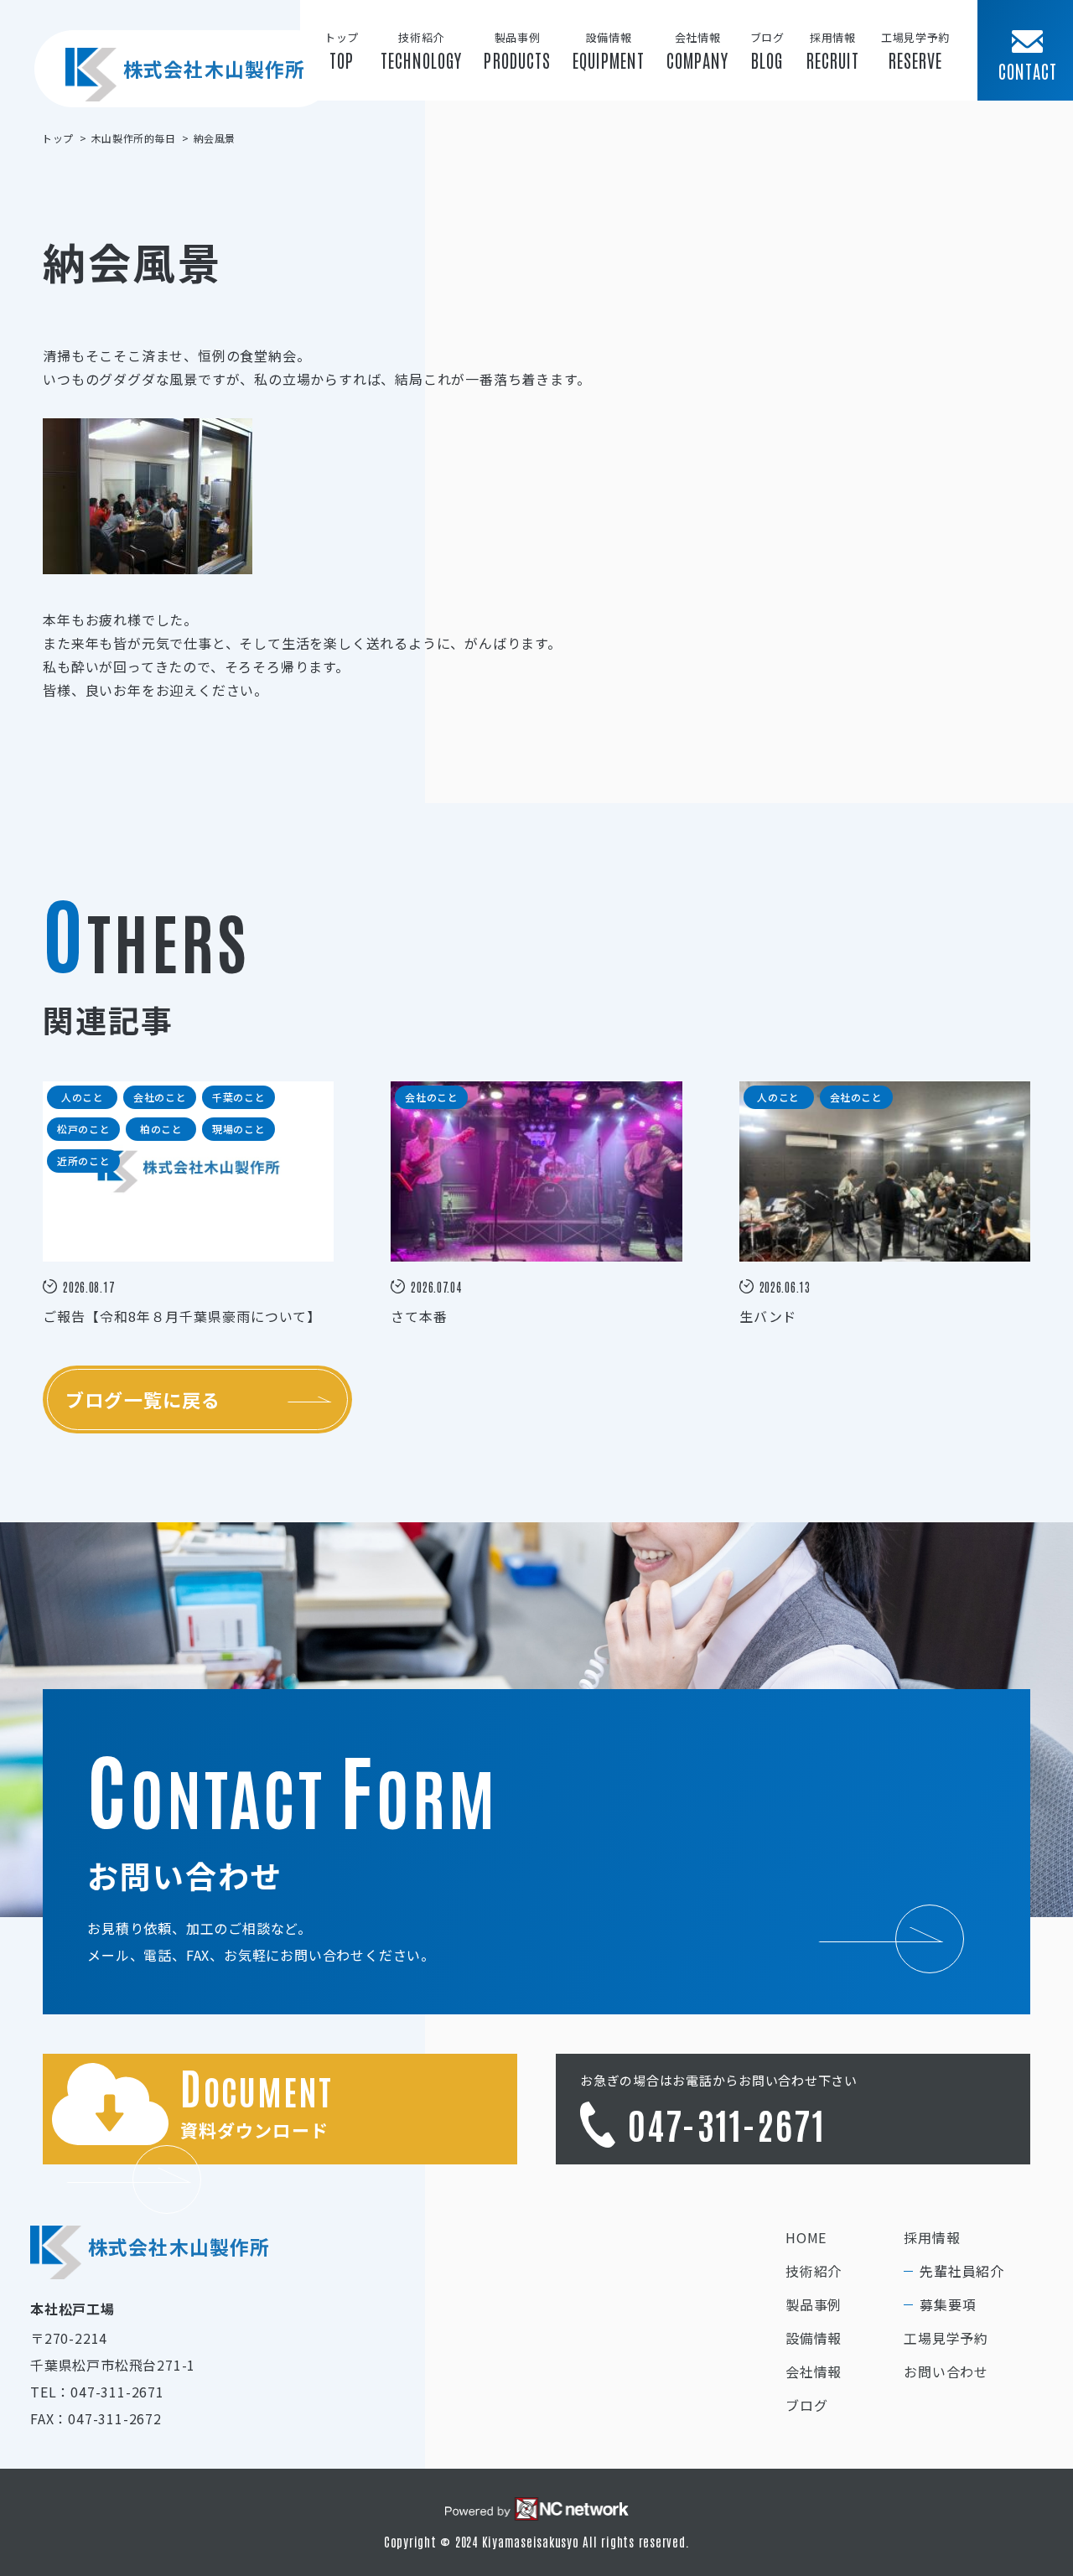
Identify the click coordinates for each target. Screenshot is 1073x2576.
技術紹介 (814, 2271)
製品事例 (814, 2304)
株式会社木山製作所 (214, 69)
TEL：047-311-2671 (97, 2392)
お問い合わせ (946, 2371)
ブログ (806, 2405)
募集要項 (948, 2304)
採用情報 (932, 2237)
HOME (806, 2237)
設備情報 (814, 2338)
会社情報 (814, 2371)
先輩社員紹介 (962, 2271)
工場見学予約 (946, 2338)
